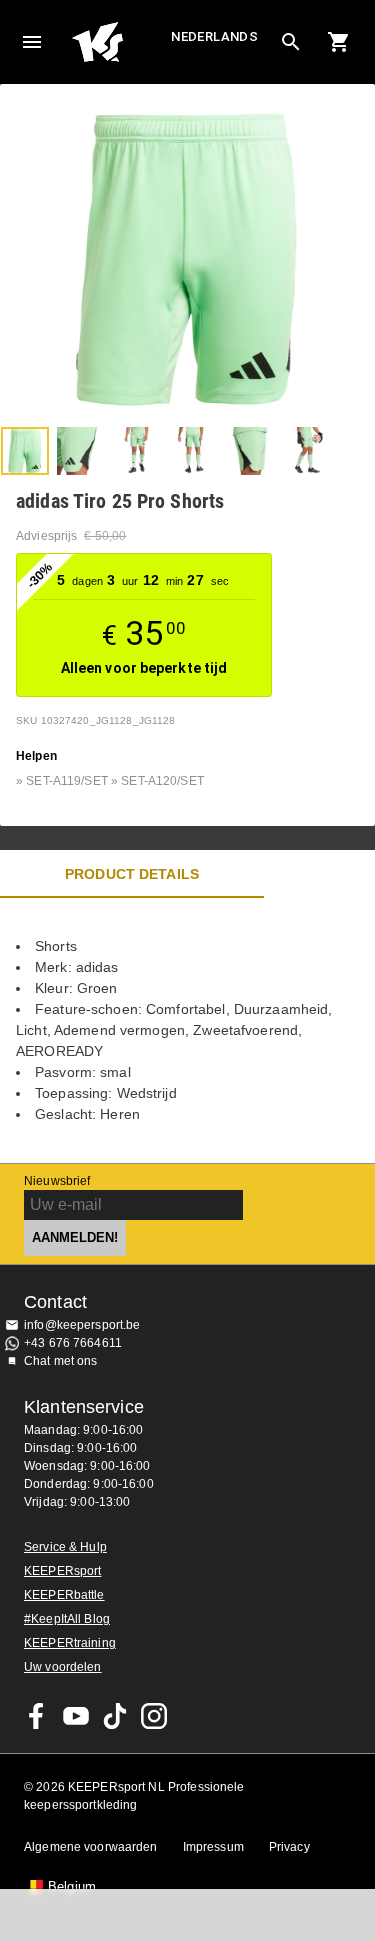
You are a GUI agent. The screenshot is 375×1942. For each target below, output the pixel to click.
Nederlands (214, 36)
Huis (119, 42)
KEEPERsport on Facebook (37, 1716)
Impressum (213, 1847)
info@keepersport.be (82, 1325)
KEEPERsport (62, 1571)
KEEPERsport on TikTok (115, 1716)
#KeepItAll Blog (67, 1619)
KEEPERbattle (64, 1595)
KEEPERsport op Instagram (154, 1716)
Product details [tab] (132, 874)
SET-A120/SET (162, 781)
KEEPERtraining (70, 1643)
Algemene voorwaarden (91, 1847)
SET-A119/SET (67, 781)
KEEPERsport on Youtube (76, 1716)
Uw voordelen (63, 1667)
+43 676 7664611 (73, 1343)
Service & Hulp (65, 1547)
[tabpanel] (187, 1030)
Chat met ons (61, 1361)
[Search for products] (291, 42)
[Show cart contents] (339, 42)
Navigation (32, 42)
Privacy (289, 1847)
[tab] (25, 451)
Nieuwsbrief (57, 1181)
